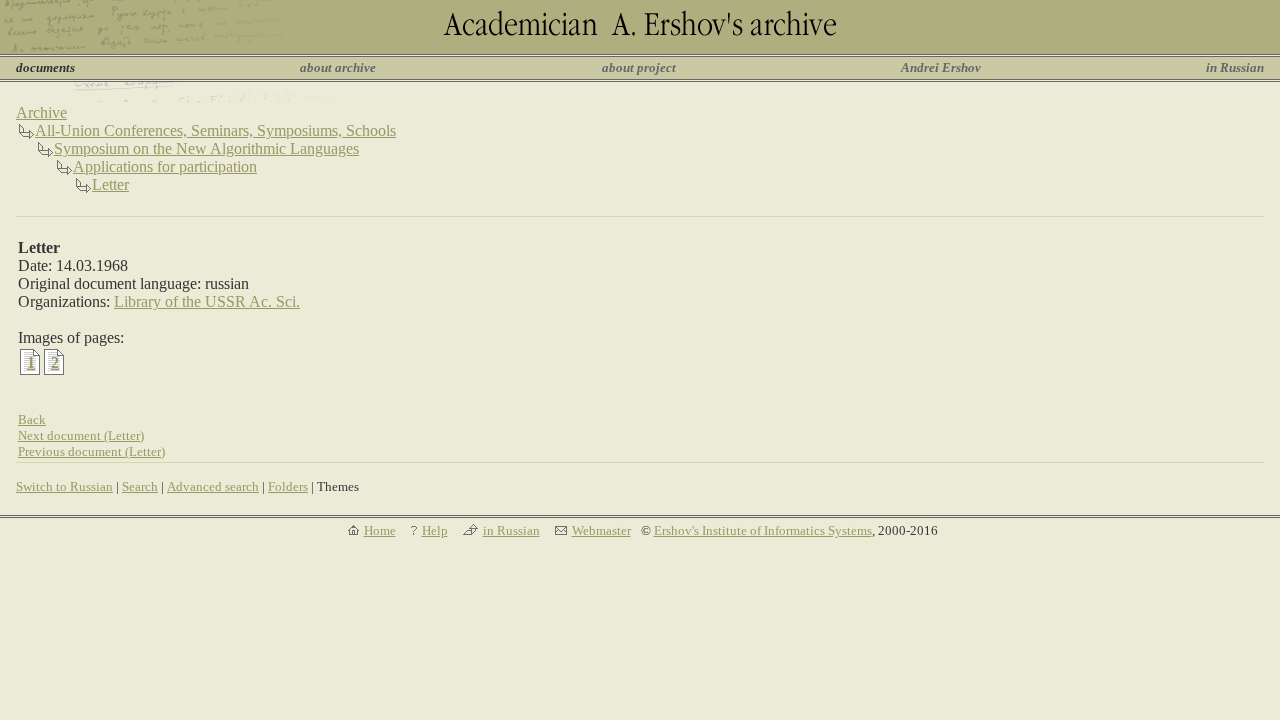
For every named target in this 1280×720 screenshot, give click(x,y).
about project (639, 67)
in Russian (1235, 67)
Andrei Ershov (941, 67)
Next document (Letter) (81, 435)
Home (380, 530)
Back (32, 419)
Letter (110, 184)
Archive (41, 112)
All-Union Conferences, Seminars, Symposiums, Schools (215, 130)
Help (435, 530)
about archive (338, 67)
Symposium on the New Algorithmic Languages (206, 148)
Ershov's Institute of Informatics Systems (763, 530)
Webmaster (601, 530)
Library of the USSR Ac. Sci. (207, 301)
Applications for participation (165, 166)
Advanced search (213, 486)
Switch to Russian (64, 486)
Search (140, 486)
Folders (288, 486)
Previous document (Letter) (91, 451)
